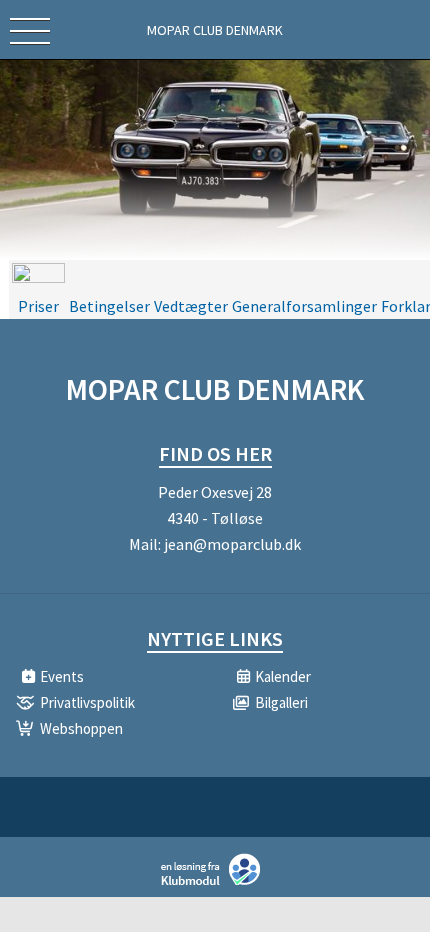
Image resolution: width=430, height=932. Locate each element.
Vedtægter (191, 306)
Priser (38, 306)
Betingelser (109, 306)
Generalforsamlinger (304, 306)
